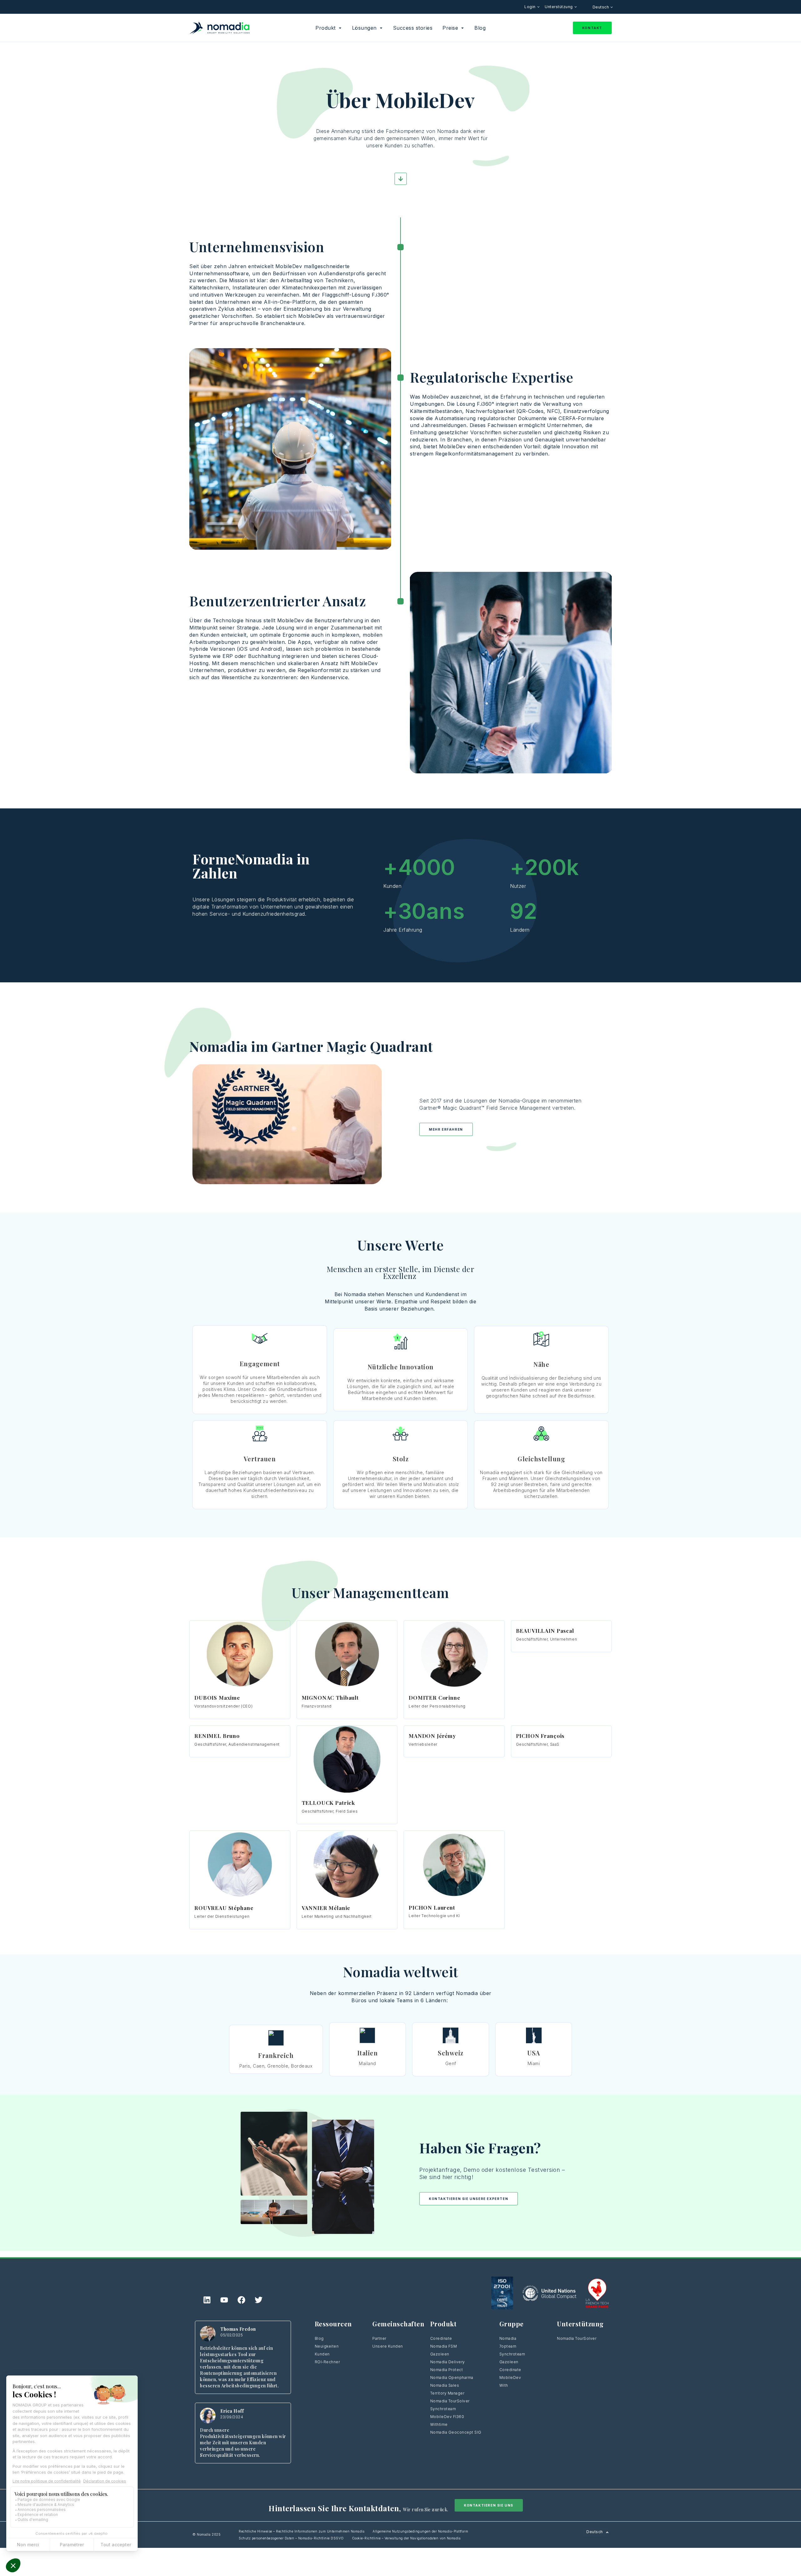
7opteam (508, 2346)
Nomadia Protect (447, 2370)
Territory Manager (447, 2393)
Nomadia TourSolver (450, 2401)
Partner (379, 2338)
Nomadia (508, 2338)
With (504, 2385)
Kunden (322, 2354)
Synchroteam (443, 2409)
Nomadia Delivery (448, 2362)
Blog (319, 2338)
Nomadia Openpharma (452, 2377)
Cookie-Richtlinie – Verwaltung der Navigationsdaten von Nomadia (406, 2538)
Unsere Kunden (388, 2346)
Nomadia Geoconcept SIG (457, 2432)
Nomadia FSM (444, 2346)
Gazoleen (440, 2354)
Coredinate (441, 2338)
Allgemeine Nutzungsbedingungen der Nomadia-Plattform (420, 2531)
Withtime (439, 2424)
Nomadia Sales (445, 2385)
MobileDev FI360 (447, 2417)
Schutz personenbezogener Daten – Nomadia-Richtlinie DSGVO (291, 2538)
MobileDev (510, 2377)
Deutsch (601, 7)
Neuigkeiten (327, 2346)
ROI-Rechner (327, 2362)
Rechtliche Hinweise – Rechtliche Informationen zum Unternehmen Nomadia (302, 2531)
